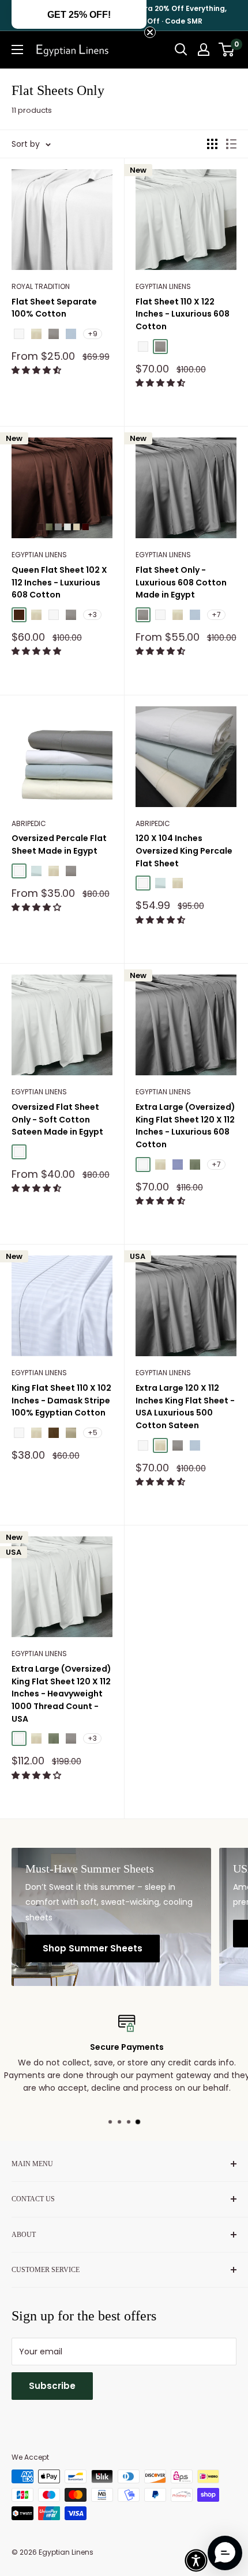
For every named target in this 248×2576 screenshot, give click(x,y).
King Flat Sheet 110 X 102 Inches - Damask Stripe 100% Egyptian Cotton (61, 1400)
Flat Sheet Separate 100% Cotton (54, 308)
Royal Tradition (41, 286)
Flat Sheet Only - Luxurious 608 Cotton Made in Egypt (181, 582)
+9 (93, 334)
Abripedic (29, 823)
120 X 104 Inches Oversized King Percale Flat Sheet (184, 851)
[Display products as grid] (212, 144)
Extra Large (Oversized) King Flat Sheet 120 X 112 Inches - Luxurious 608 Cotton (185, 1126)
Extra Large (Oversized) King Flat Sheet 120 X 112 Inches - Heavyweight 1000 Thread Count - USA (61, 1694)
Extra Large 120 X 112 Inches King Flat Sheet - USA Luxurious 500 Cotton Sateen (185, 1407)
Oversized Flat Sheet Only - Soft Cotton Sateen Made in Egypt (57, 1119)
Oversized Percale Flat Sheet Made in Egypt (59, 844)
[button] (37, 370)
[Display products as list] (231, 144)
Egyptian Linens (163, 286)
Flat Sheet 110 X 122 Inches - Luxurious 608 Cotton (183, 314)
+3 (92, 614)
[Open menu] (17, 50)
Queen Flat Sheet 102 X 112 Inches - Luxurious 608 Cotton (59, 582)
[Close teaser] (150, 32)
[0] (227, 50)
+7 (216, 614)
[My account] (204, 50)
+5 (93, 1432)
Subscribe (52, 2386)
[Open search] (181, 50)
